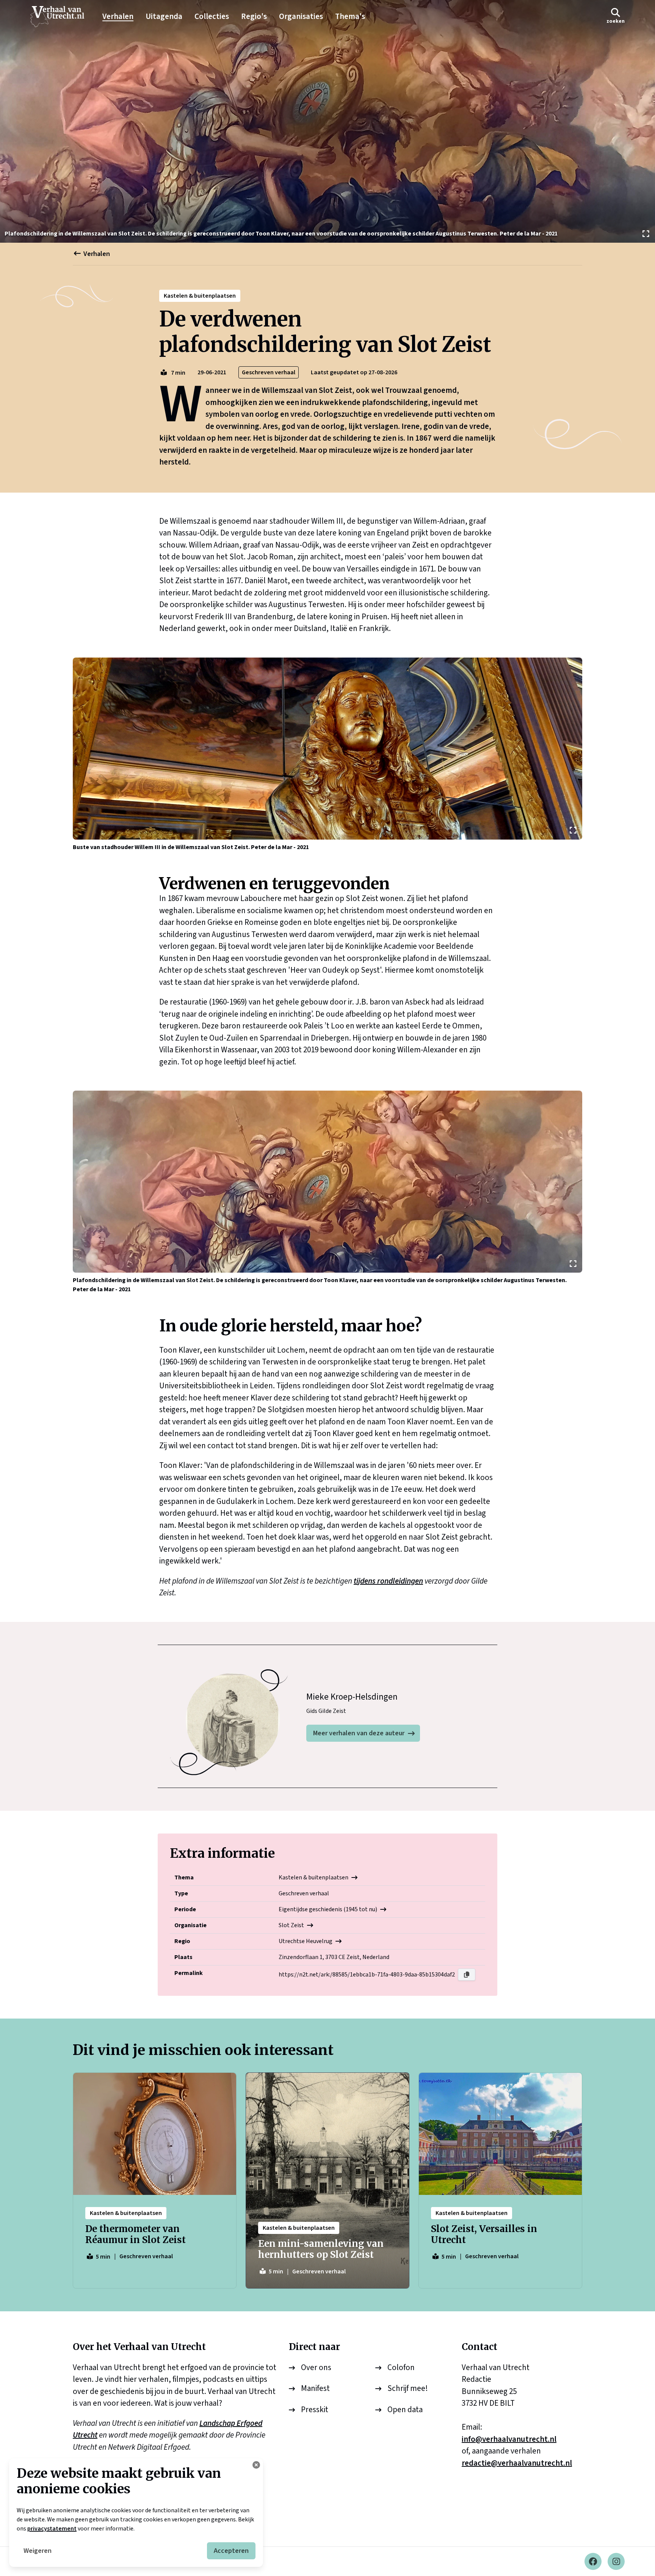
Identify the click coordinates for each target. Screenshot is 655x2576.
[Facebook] (593, 2561)
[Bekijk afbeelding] (327, 121)
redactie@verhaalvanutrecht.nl (517, 2463)
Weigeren (38, 2551)
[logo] (61, 17)
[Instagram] (616, 2561)
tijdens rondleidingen (388, 1581)
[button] (616, 16)
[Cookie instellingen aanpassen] (256, 2465)
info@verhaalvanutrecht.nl (509, 2439)
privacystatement (52, 2529)
